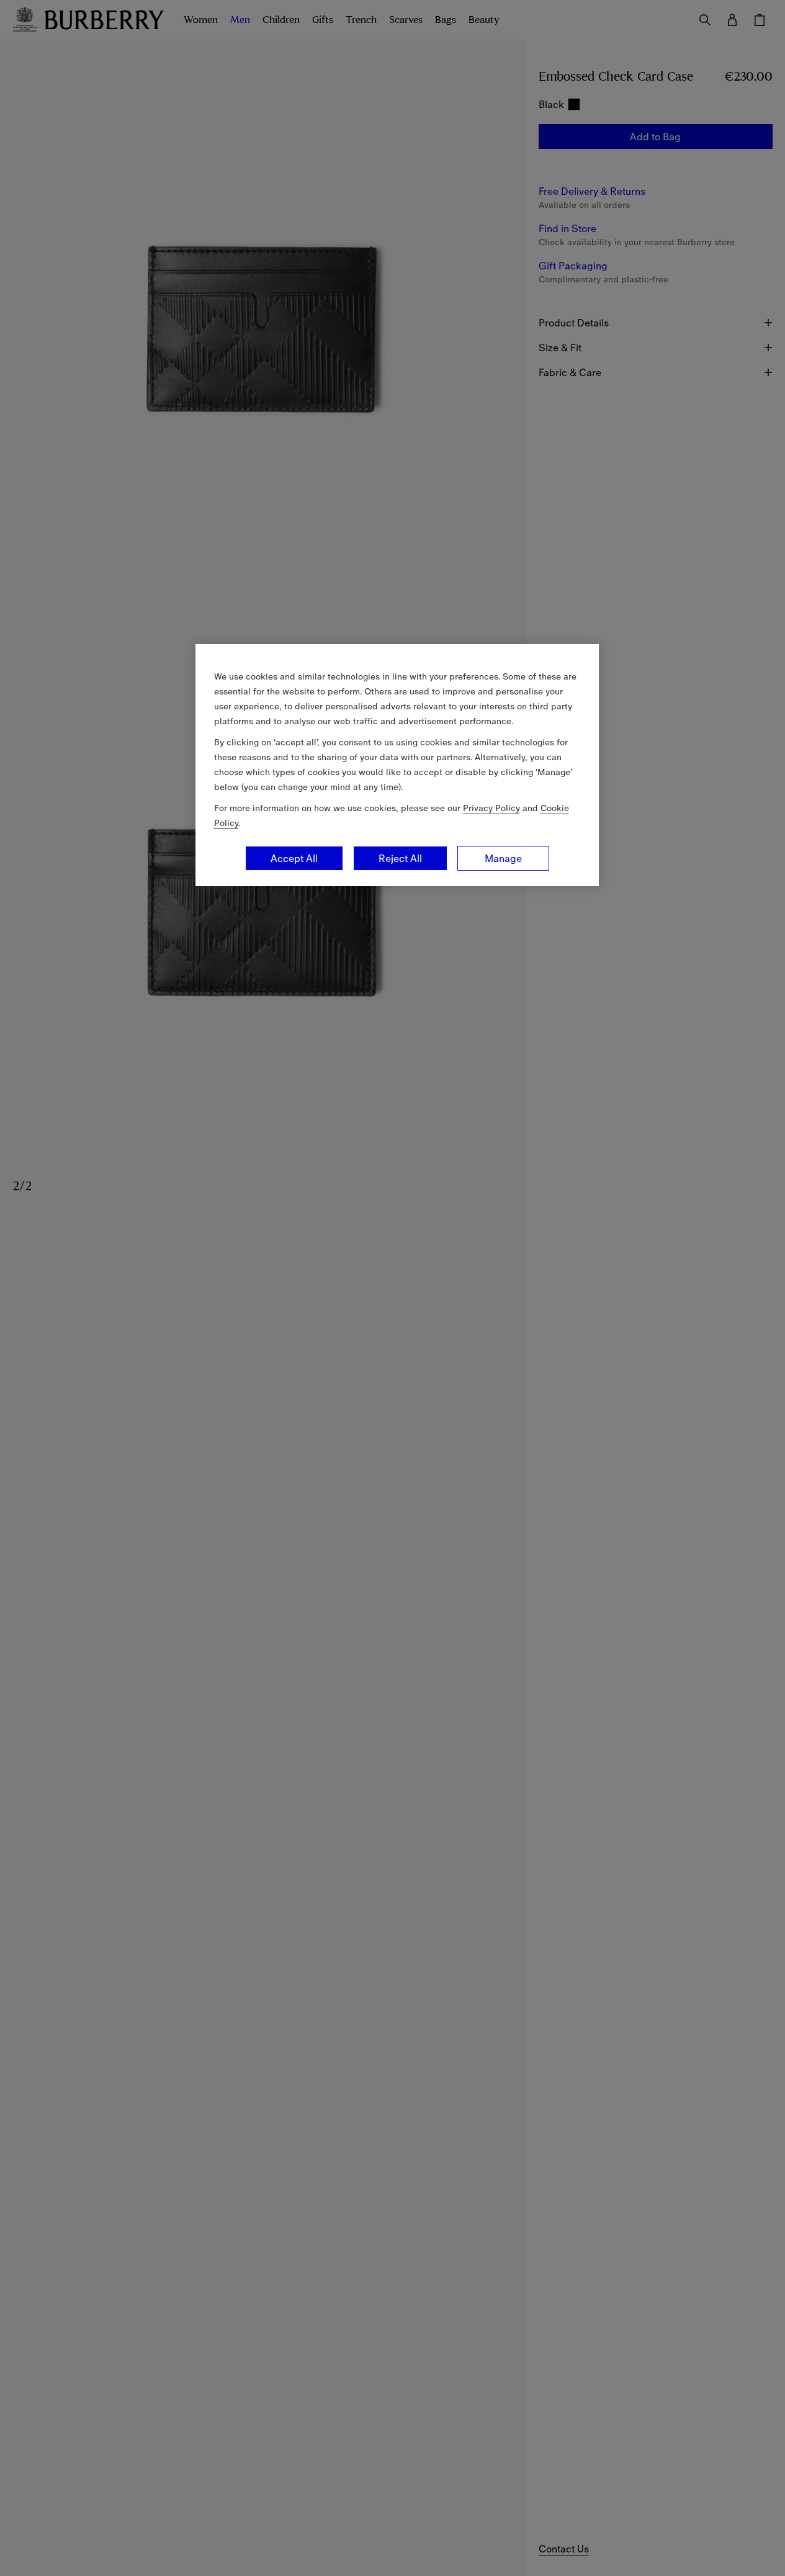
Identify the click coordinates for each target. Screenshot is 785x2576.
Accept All (294, 858)
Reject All (400, 858)
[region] (397, 765)
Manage (503, 858)
